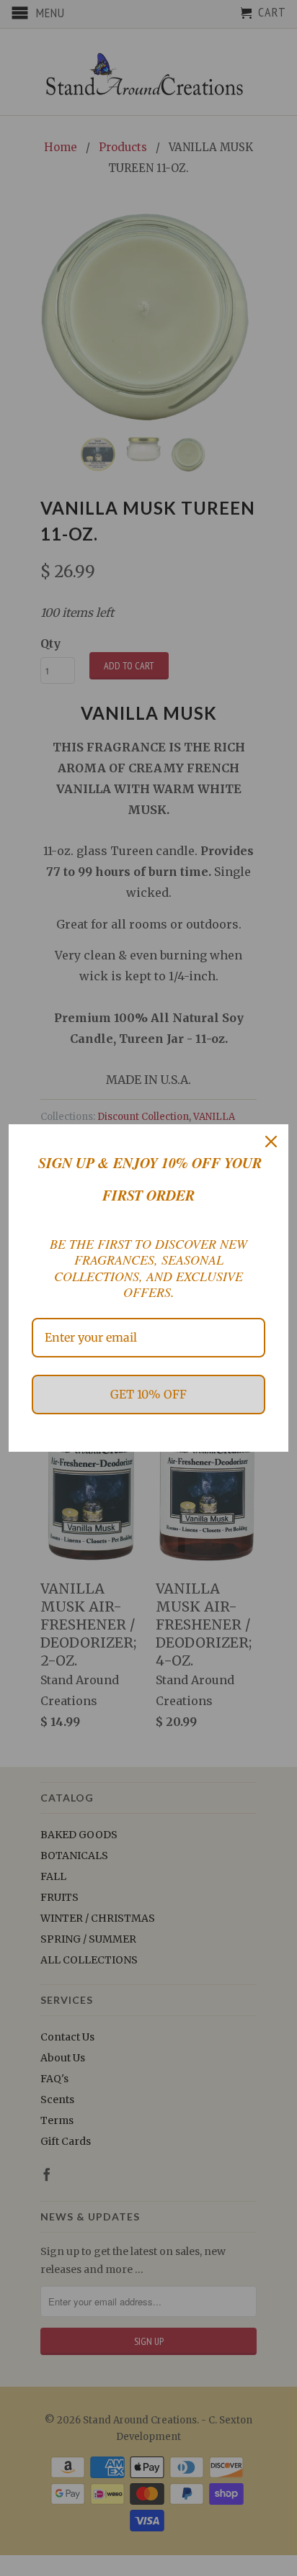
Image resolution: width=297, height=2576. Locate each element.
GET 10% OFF (148, 1394)
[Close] (271, 1142)
